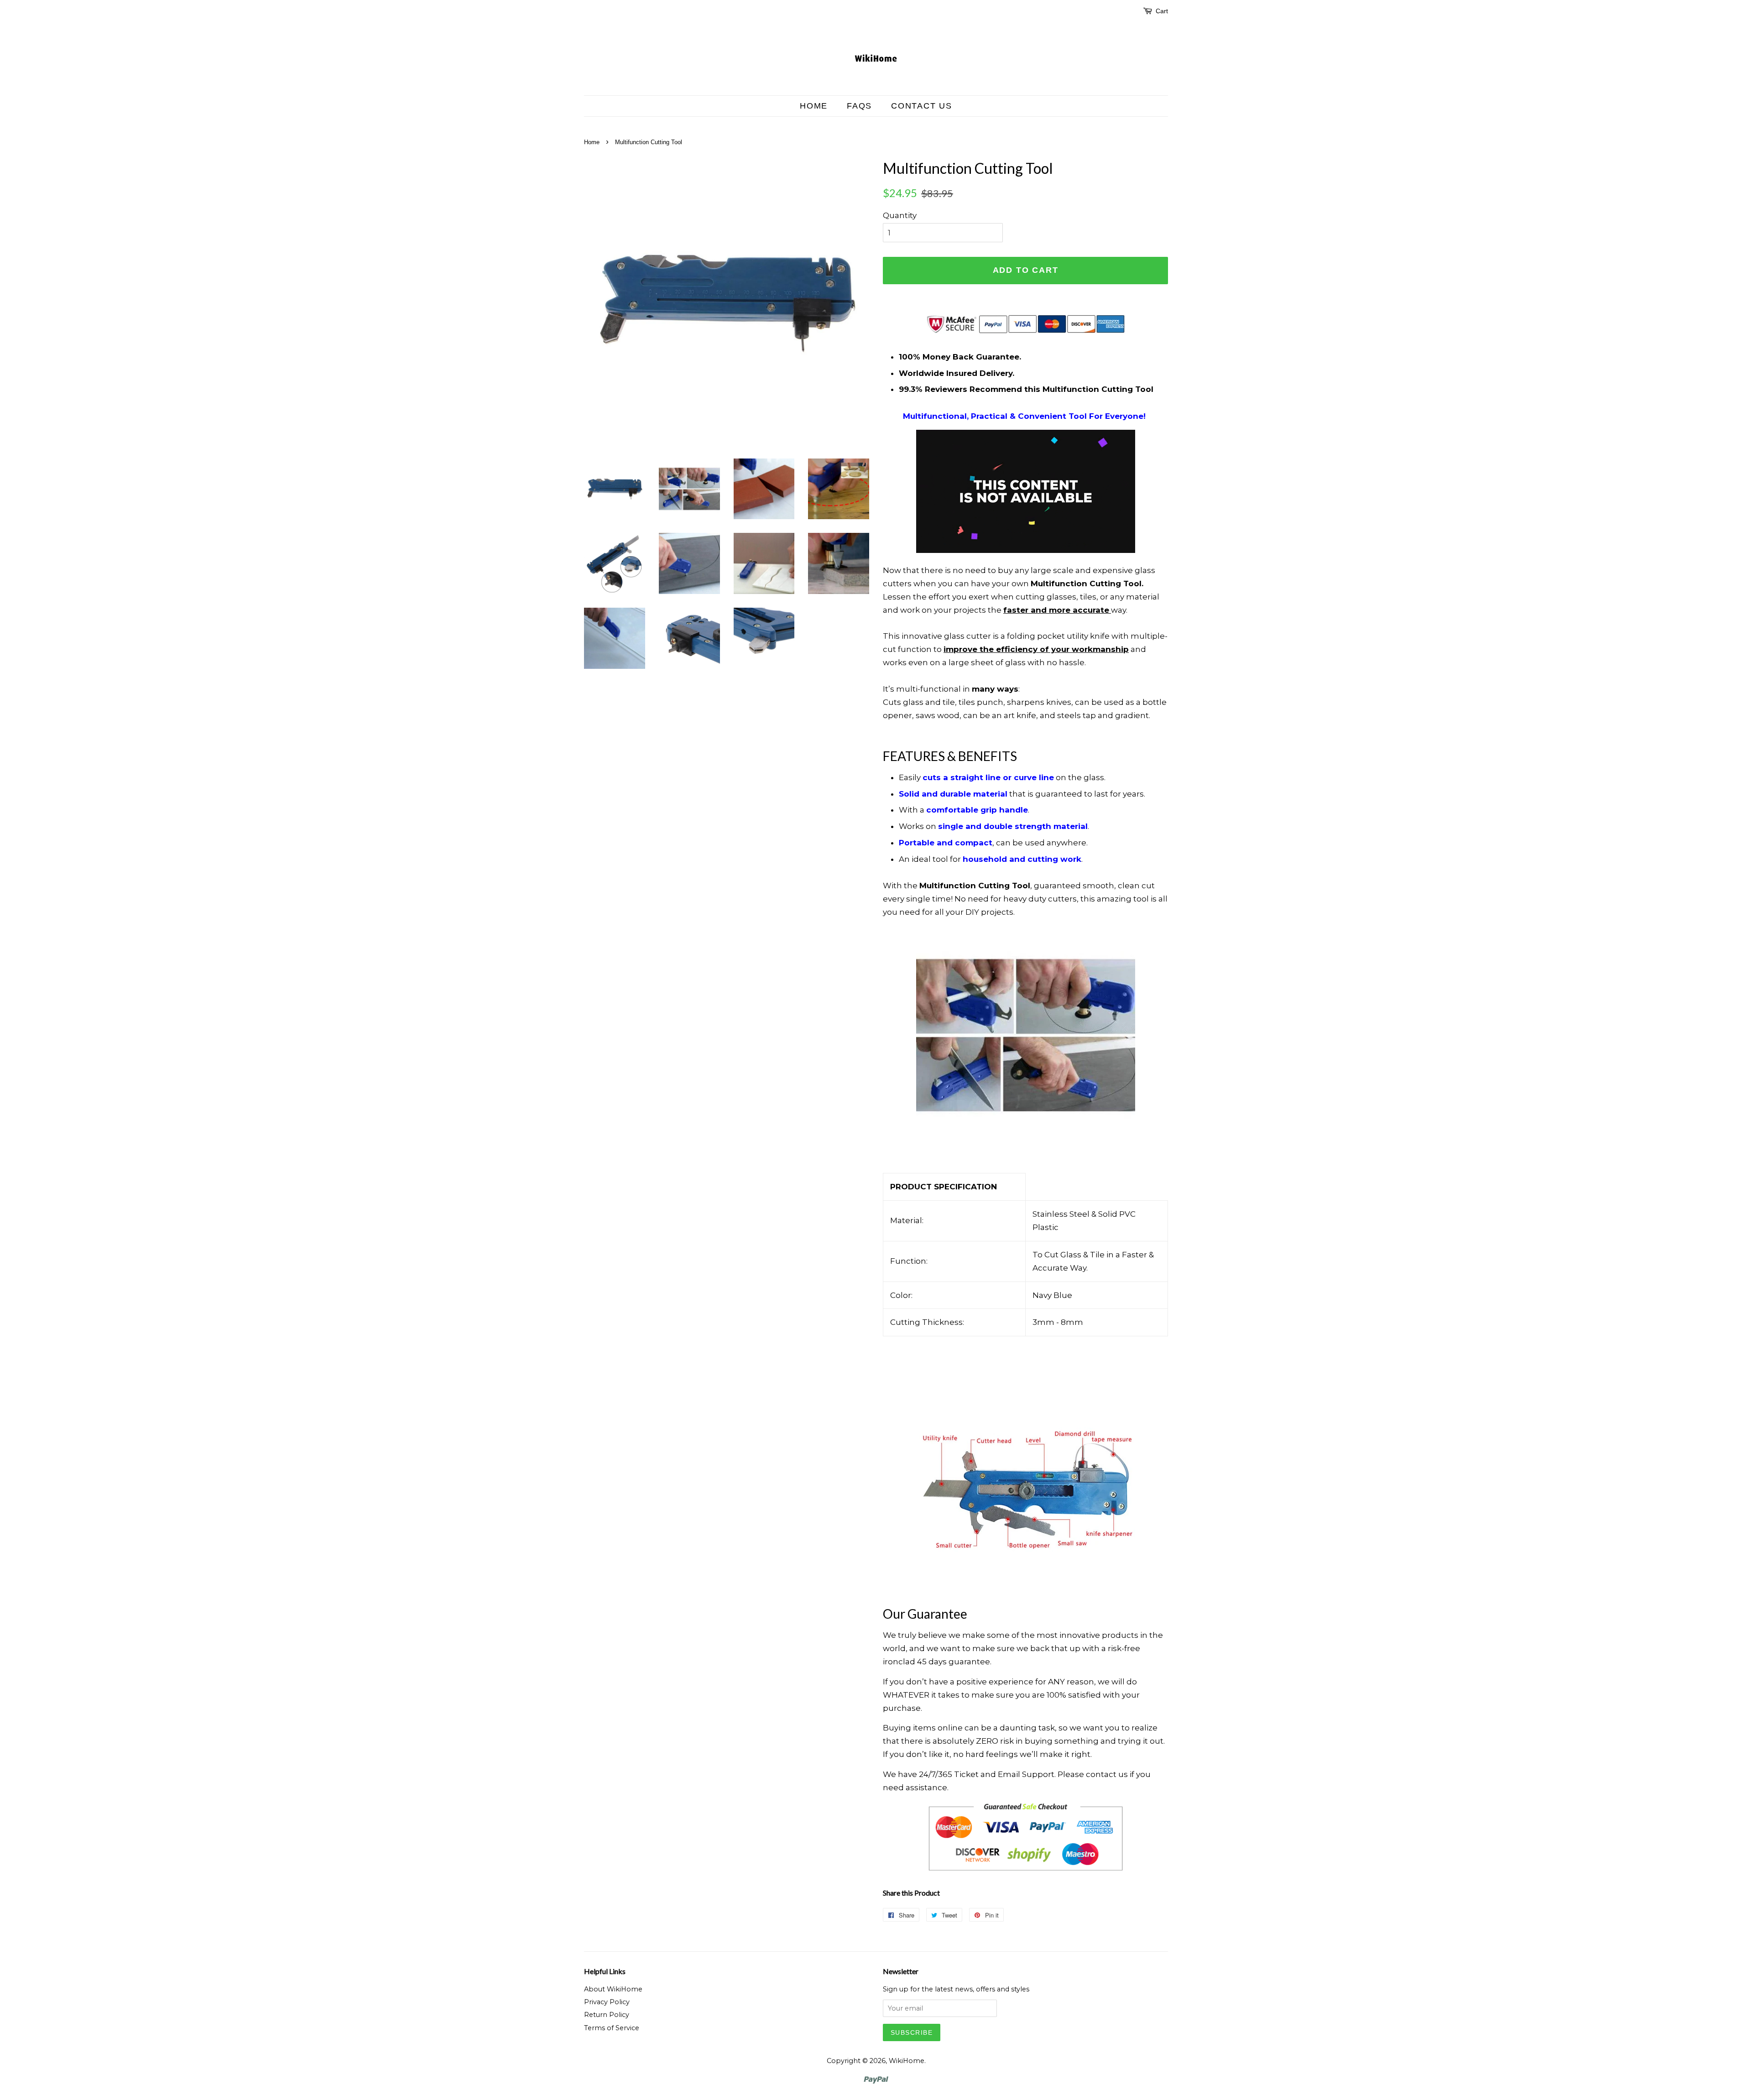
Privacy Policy (607, 2002)
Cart (1162, 11)
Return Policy (607, 2015)
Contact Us (922, 106)
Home (814, 106)
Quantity (900, 215)
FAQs (859, 106)
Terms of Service (612, 2028)
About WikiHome (613, 1989)
